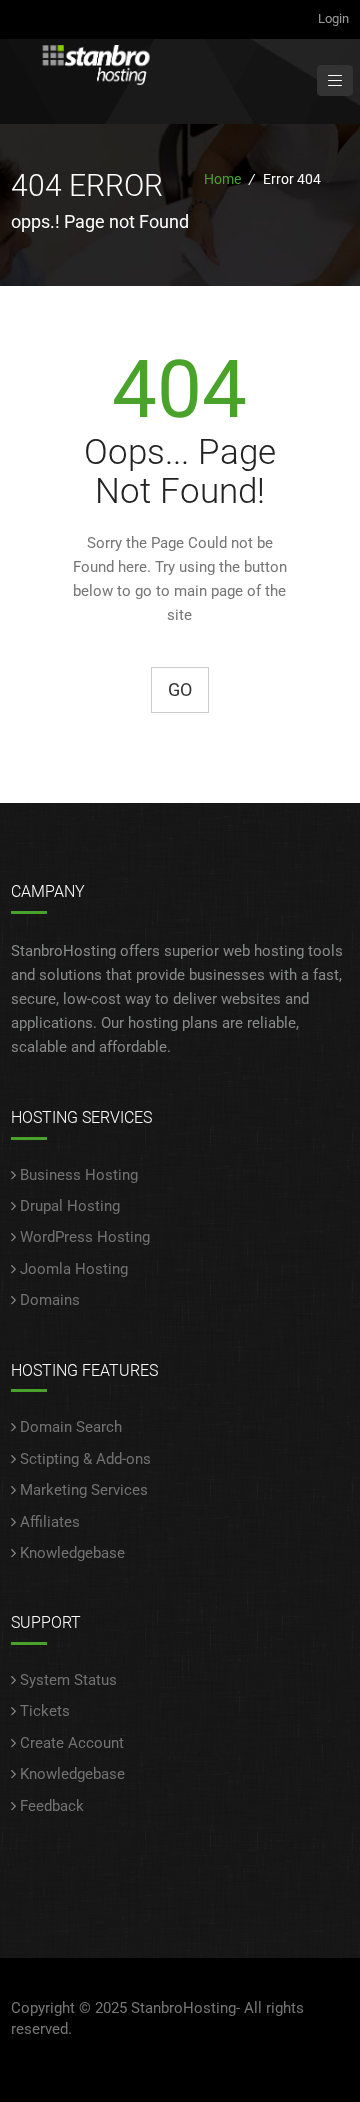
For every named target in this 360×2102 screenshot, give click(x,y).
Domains (50, 1300)
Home (222, 179)
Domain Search (71, 1427)
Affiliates (50, 1522)
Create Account (72, 1743)
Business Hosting (79, 1175)
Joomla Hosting (74, 1269)
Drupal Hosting (70, 1206)
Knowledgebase (72, 1553)
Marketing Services (84, 1490)
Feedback (52, 1806)
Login (333, 18)
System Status (68, 1680)
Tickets (45, 1711)
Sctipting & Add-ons (85, 1459)
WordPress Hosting (85, 1237)
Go (180, 689)
